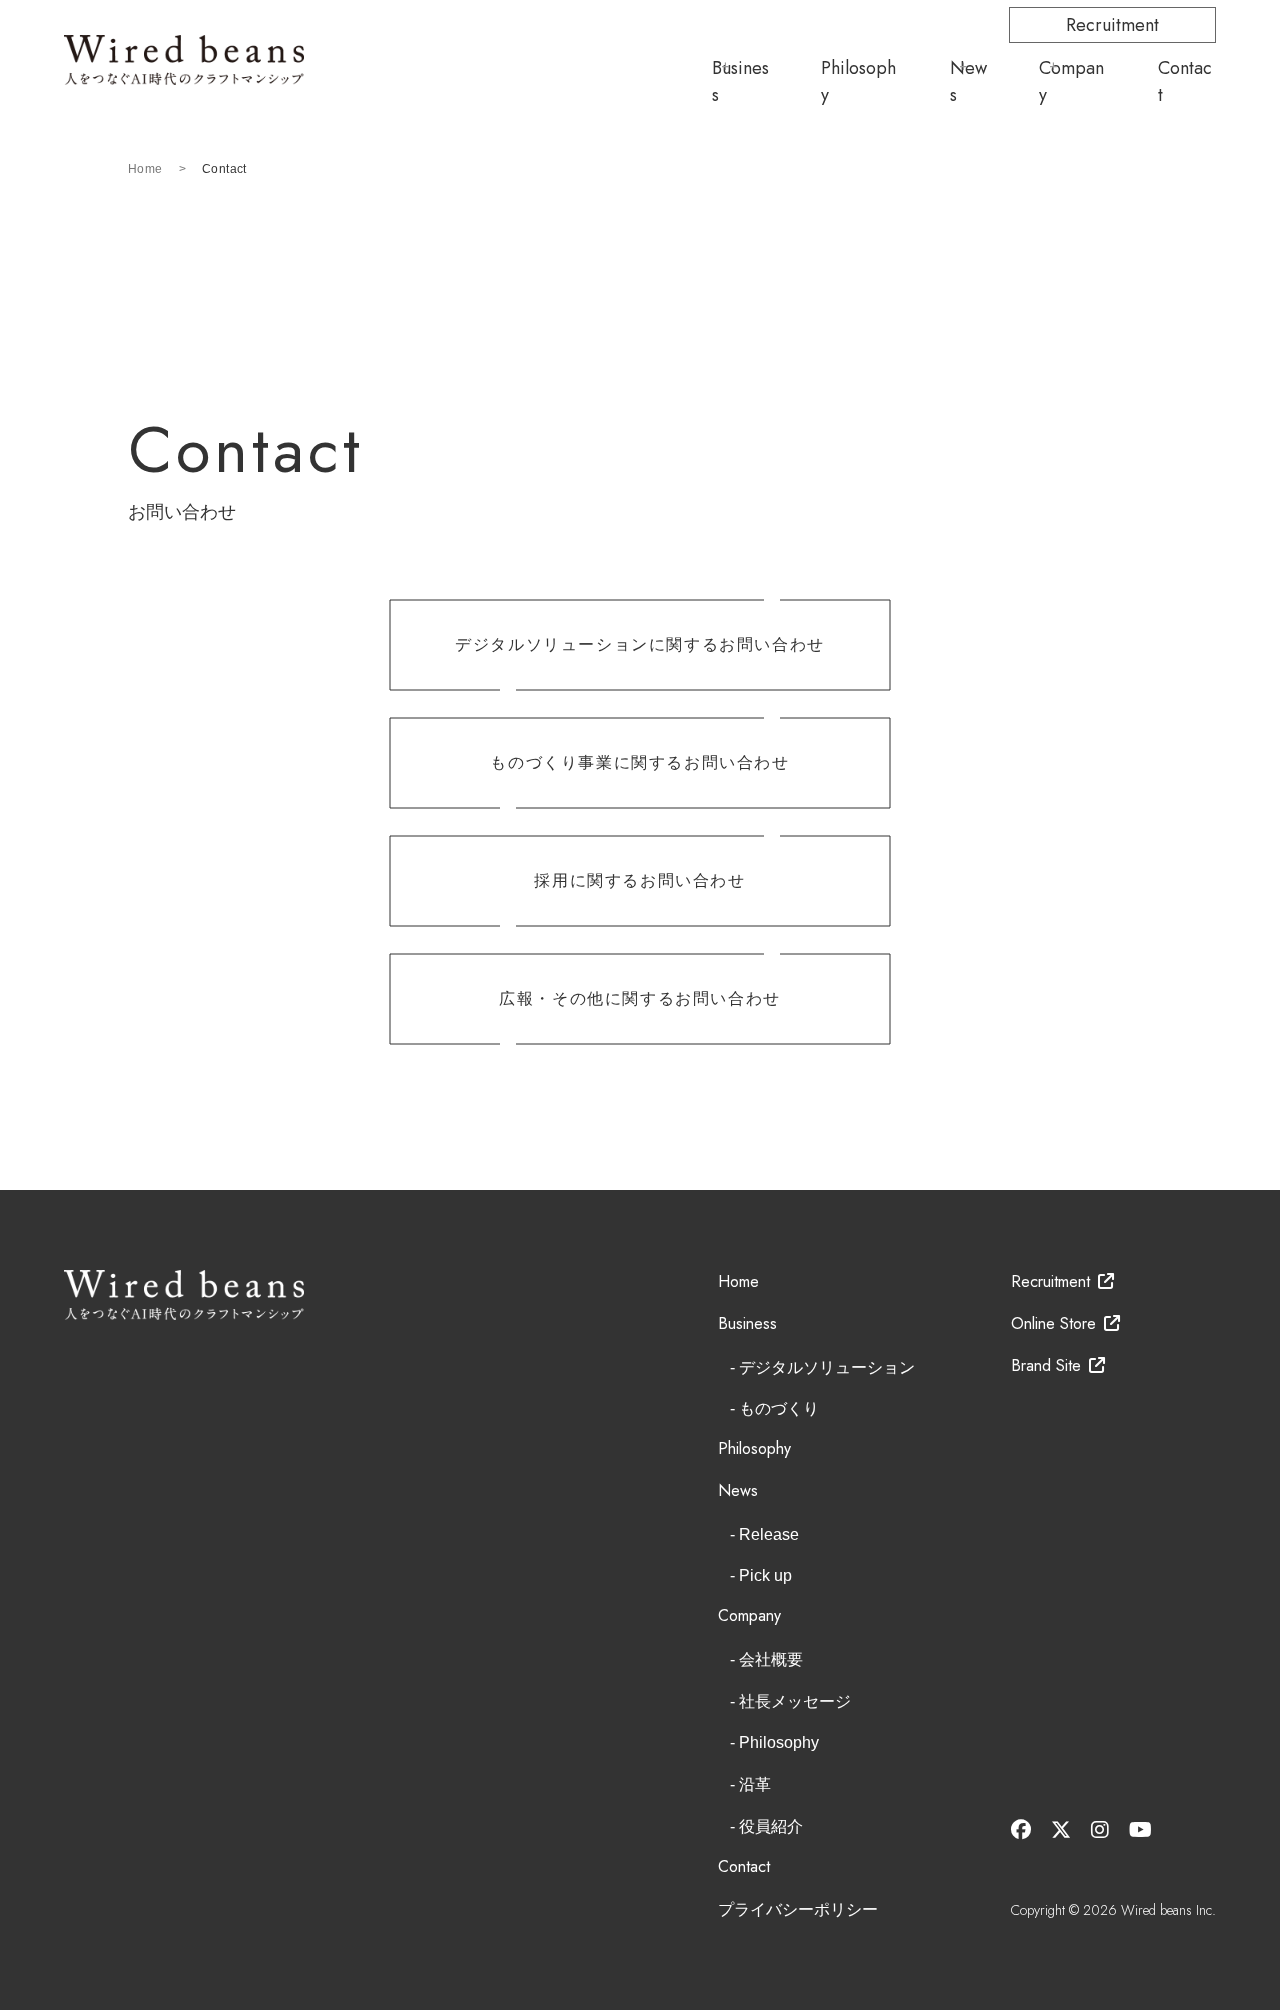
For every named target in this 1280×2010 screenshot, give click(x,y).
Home (145, 169)
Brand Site (1046, 1365)
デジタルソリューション (827, 1367)
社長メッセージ (795, 1701)
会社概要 (771, 1659)
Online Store (1053, 1323)
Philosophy (858, 81)
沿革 (755, 1784)
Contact (1185, 81)
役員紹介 (771, 1826)
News (968, 81)
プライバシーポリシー (798, 1909)
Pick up (765, 1575)
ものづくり (779, 1408)
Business (740, 81)
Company (1071, 81)
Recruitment (1112, 25)
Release (769, 1534)
